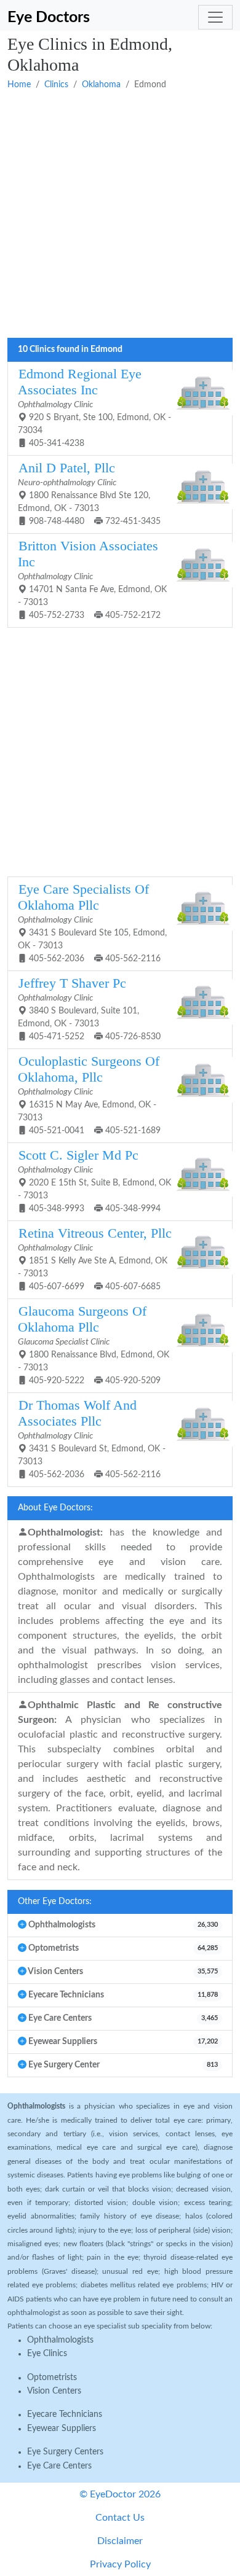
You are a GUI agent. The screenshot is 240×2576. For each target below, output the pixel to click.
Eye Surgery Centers (65, 2452)
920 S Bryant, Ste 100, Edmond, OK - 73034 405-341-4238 (94, 407)
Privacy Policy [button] (120, 2564)
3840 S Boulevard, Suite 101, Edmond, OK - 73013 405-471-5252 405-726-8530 (89, 1009)
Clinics (56, 85)
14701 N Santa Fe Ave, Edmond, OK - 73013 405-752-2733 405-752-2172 (92, 579)
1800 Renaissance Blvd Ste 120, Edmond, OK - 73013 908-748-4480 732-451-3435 (89, 493)
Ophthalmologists (60, 2340)
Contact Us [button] (120, 2518)
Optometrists (52, 2378)
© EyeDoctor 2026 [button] (120, 2494)
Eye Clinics (47, 2354)
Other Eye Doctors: (55, 1902)
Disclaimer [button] (120, 2541)
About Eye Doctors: (55, 1508)
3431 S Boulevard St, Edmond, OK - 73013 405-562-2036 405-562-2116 (92, 1438)
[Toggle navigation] (215, 17)
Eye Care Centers (59, 2466)
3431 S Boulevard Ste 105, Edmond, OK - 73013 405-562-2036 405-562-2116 (92, 923)
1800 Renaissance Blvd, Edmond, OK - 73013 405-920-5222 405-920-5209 (94, 1345)
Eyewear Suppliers (62, 2429)
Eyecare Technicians (65, 2414)
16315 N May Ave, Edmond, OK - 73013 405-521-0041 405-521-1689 (89, 1095)
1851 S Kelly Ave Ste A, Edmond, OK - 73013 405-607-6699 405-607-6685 (95, 1259)
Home (19, 85)
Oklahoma (101, 85)
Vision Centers (54, 2391)
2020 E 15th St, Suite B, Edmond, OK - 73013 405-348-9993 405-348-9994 (94, 1181)
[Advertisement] (120, 215)
